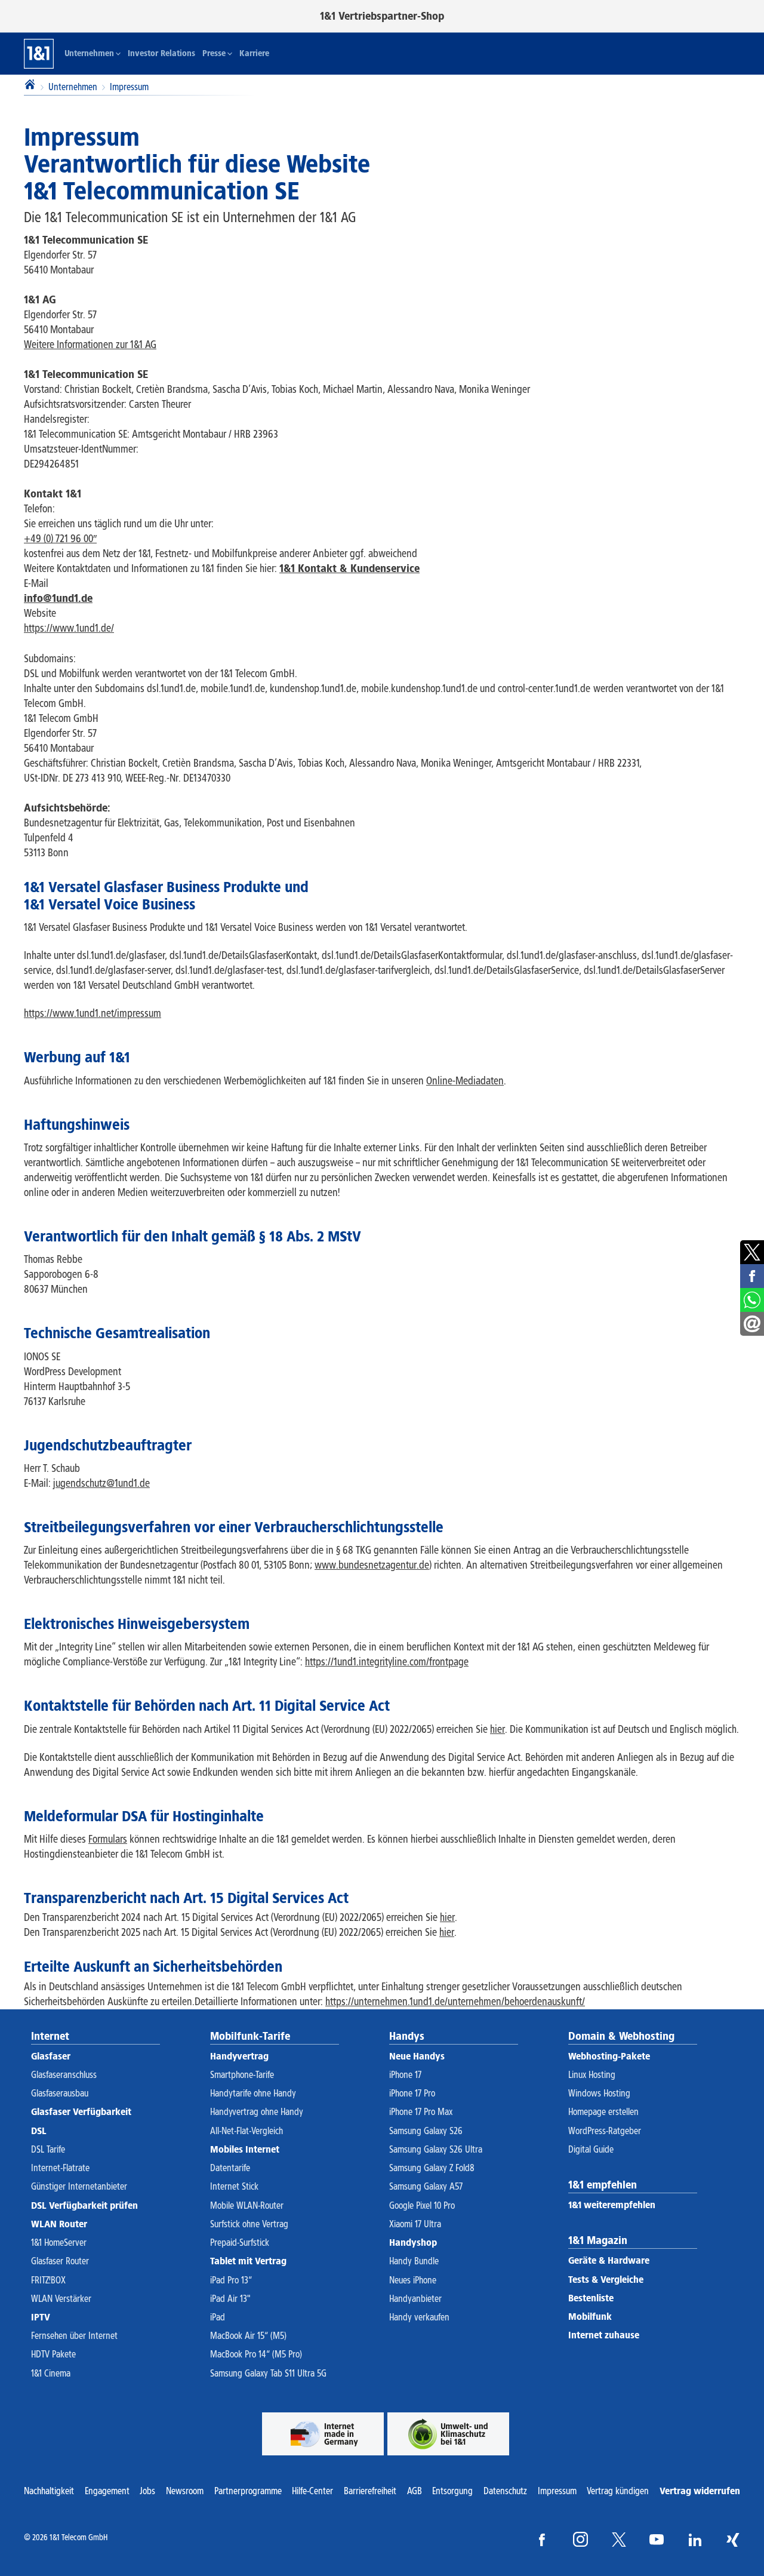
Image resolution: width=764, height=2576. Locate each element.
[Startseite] (30, 86)
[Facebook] (542, 2539)
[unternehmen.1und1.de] (448, 2434)
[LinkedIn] (695, 2539)
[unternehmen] (323, 2434)
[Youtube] (657, 2539)
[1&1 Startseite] (39, 54)
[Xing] (733, 2539)
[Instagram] (580, 2539)
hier (447, 1917)
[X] (619, 2539)
